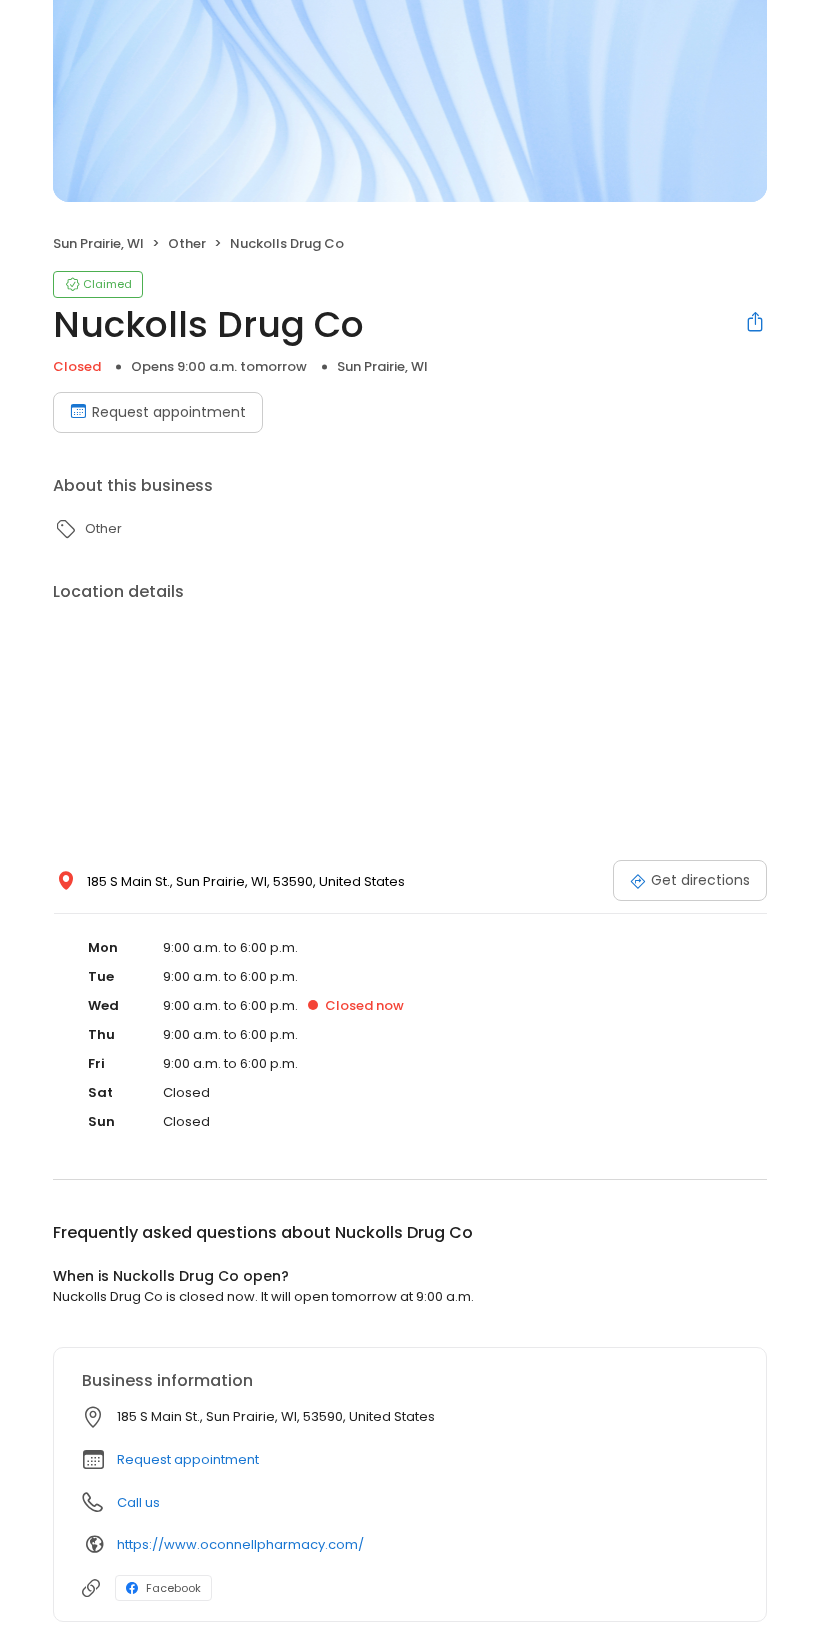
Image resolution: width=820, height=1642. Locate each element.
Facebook (173, 1588)
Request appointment (169, 412)
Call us (138, 1502)
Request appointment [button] (188, 1459)
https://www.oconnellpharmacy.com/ (240, 1544)
